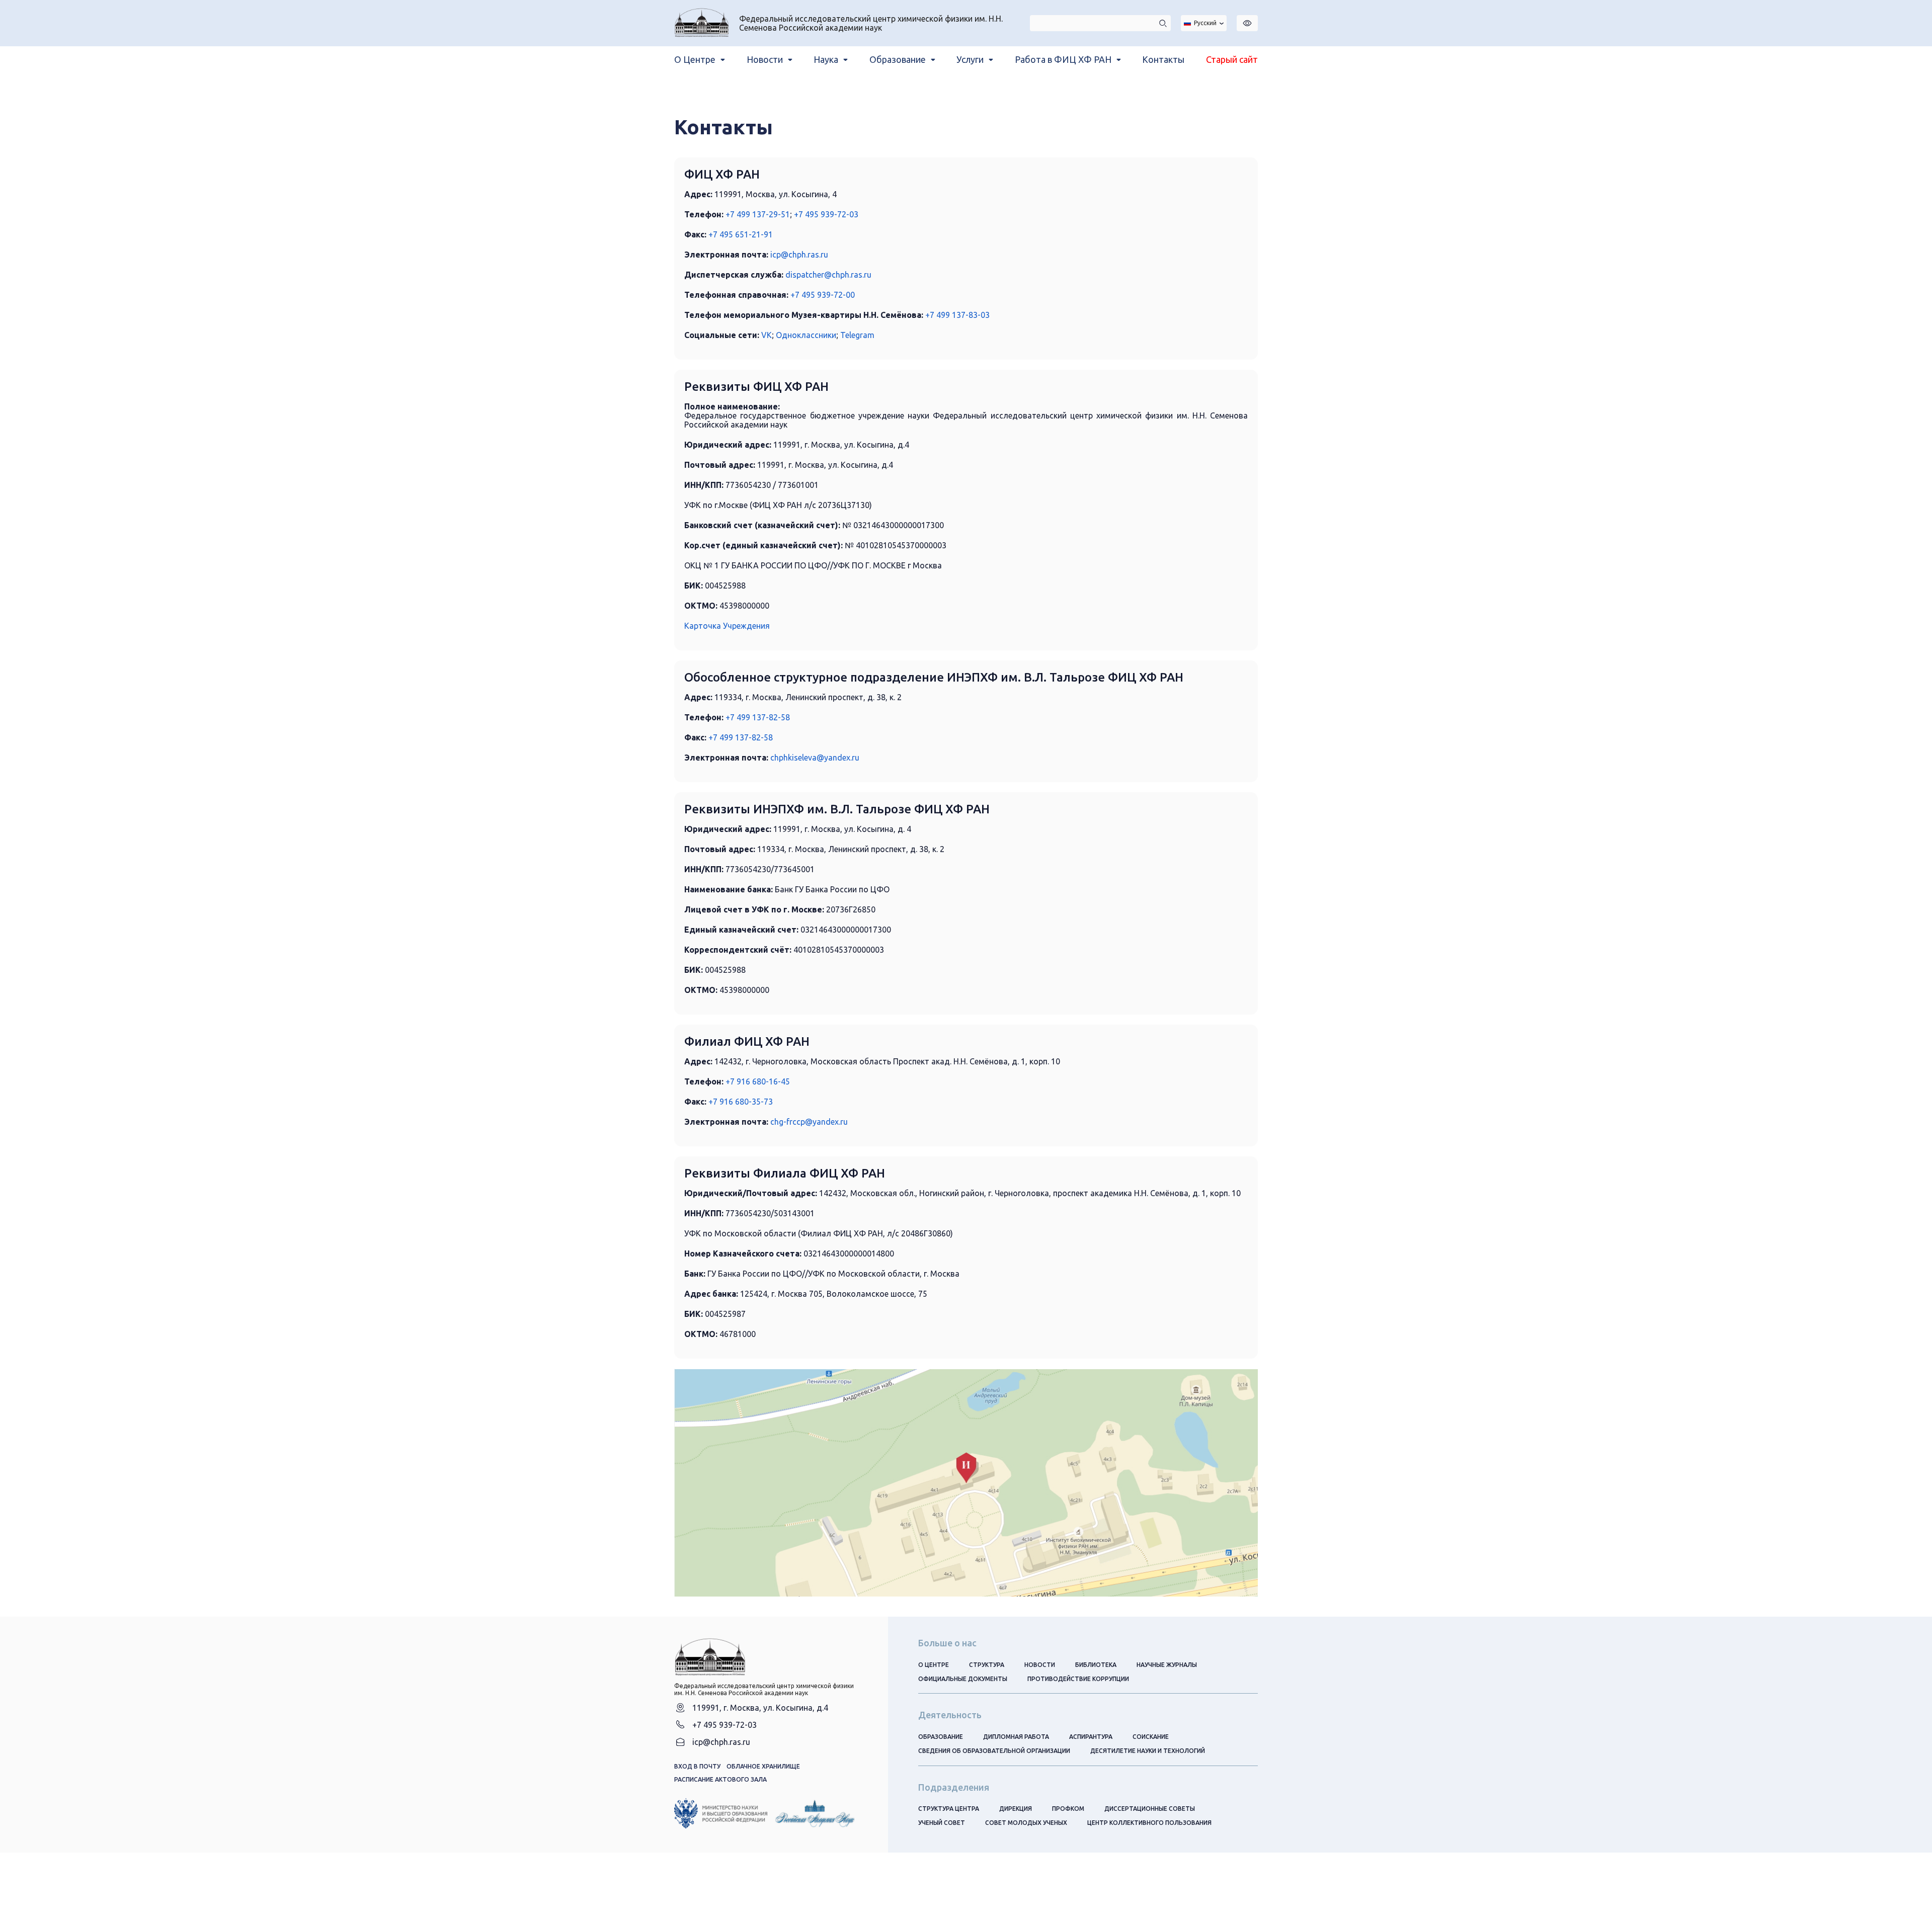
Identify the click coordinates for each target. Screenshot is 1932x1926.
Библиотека (1096, 1665)
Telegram (857, 335)
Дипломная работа (1016, 1737)
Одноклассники (806, 335)
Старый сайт (1232, 59)
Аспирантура (1091, 1737)
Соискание (1151, 1737)
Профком (1068, 1809)
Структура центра (949, 1809)
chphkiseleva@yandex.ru (815, 758)
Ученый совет (942, 1823)
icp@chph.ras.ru (799, 255)
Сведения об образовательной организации (994, 1751)
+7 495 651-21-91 (741, 234)
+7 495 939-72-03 (826, 214)
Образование (941, 1737)
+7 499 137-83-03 (957, 315)
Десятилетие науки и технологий (1148, 1751)
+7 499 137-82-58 (758, 717)
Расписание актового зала (720, 1779)
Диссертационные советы (1150, 1809)
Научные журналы (1167, 1665)
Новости (1040, 1665)
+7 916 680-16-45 (758, 1081)
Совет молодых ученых (1026, 1823)
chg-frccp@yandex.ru (809, 1122)
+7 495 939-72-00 (823, 295)
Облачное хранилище (763, 1766)
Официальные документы (963, 1679)
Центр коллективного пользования (1149, 1823)
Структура (987, 1665)
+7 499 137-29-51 (758, 214)
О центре (934, 1665)
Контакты (1163, 59)
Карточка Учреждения (727, 626)
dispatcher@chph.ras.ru (828, 275)
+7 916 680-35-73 (741, 1102)
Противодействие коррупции (1078, 1679)
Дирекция (1016, 1809)
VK (767, 335)
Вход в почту (697, 1766)
